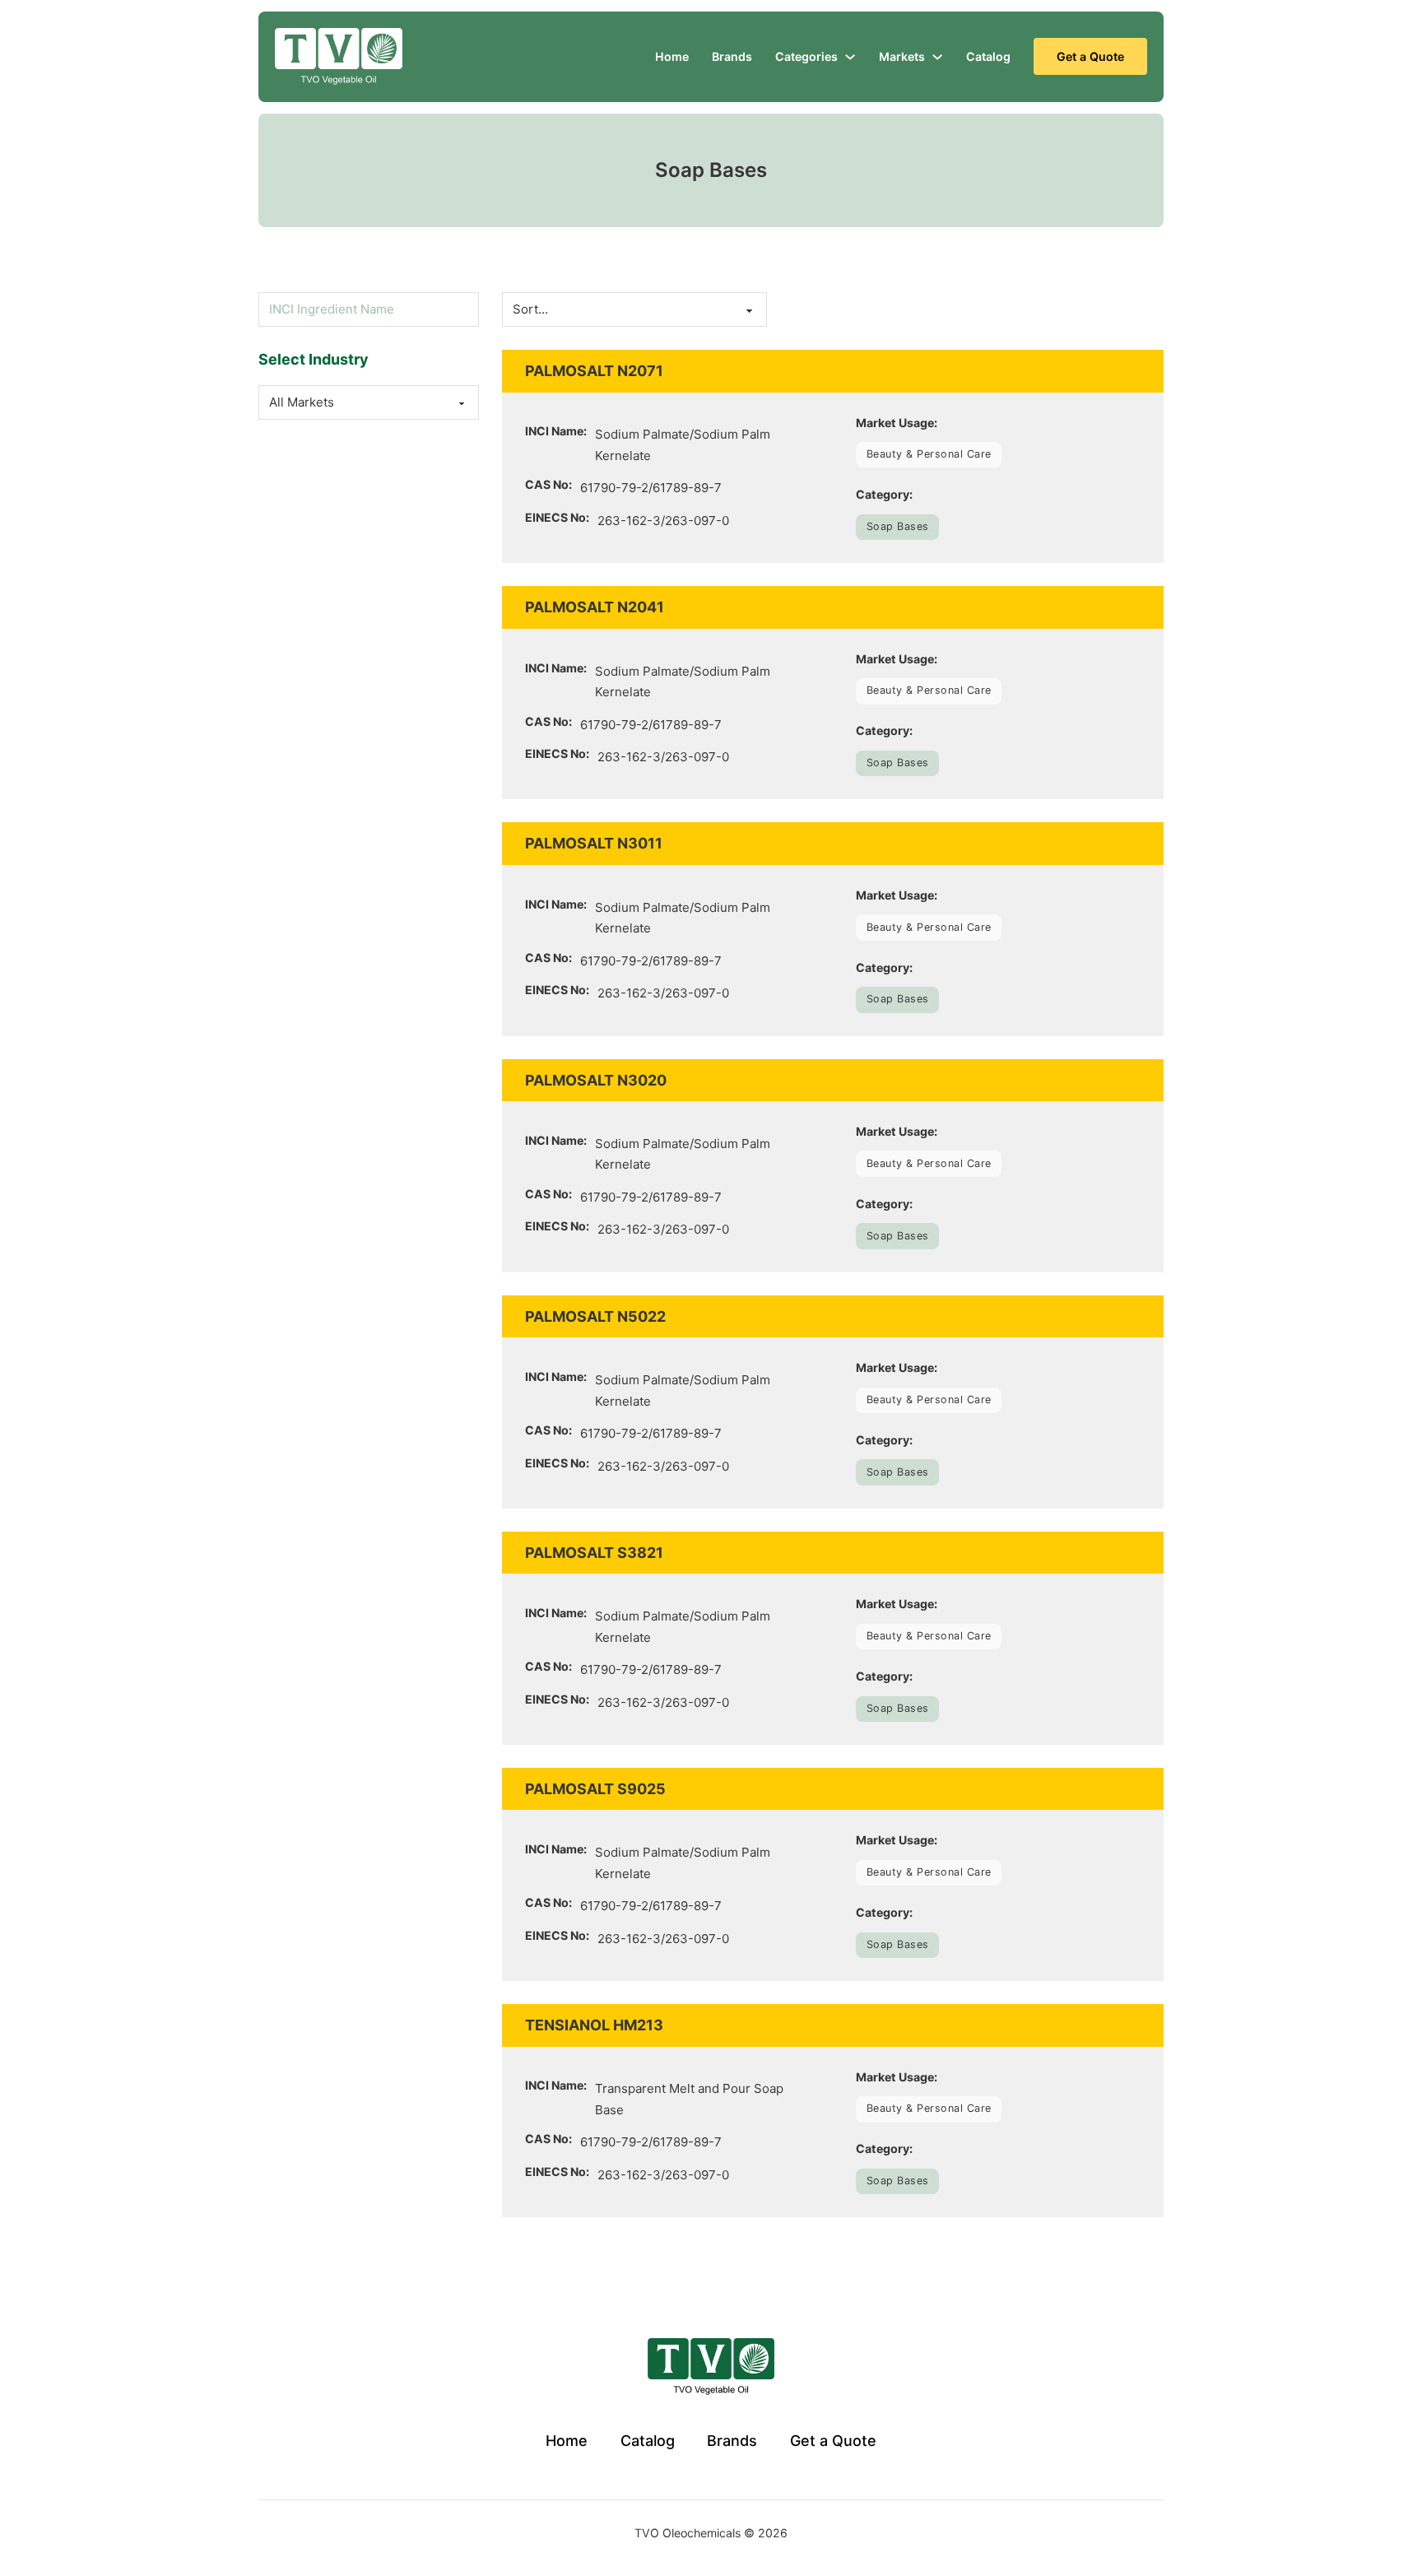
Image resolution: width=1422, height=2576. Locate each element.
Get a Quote (1090, 56)
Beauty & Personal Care (929, 454)
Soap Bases (898, 526)
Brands (732, 56)
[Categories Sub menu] (850, 57)
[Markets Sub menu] (937, 57)
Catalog (988, 56)
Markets (902, 56)
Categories (806, 56)
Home (672, 56)
